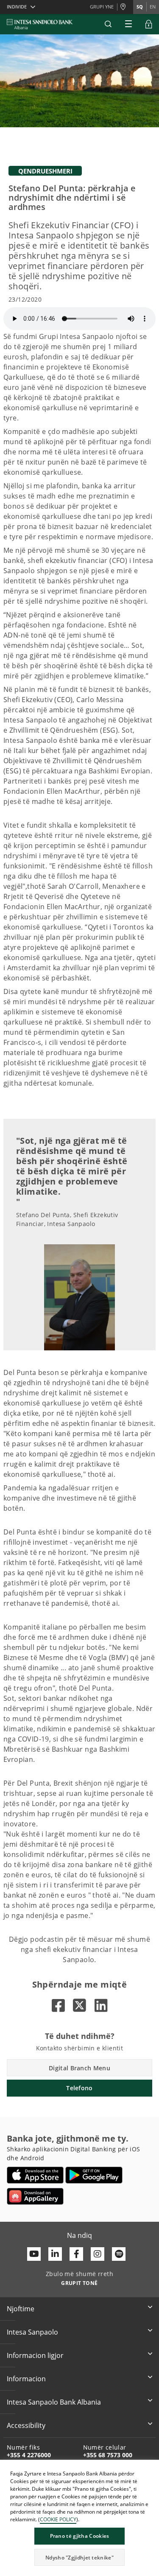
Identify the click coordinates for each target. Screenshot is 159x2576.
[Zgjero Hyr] (149, 24)
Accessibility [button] (26, 2425)
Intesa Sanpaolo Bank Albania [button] (54, 2402)
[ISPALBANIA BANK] (40, 24)
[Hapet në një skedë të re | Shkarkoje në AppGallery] (35, 2196)
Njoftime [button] (21, 2309)
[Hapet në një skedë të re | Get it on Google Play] (94, 2175)
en (153, 7)
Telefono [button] (79, 2088)
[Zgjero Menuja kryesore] (128, 24)
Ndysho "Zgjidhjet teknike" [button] (79, 2558)
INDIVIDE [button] (17, 7)
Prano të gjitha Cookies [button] (80, 2536)
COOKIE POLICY (58, 2519)
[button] (108, 24)
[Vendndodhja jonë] (125, 7)
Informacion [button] (26, 2379)
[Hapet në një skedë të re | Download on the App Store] (35, 2175)
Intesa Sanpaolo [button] (32, 2332)
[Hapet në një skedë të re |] (58, 2005)
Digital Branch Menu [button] (79, 2068)
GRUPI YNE (102, 7)
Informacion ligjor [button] (35, 2355)
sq (140, 7)
